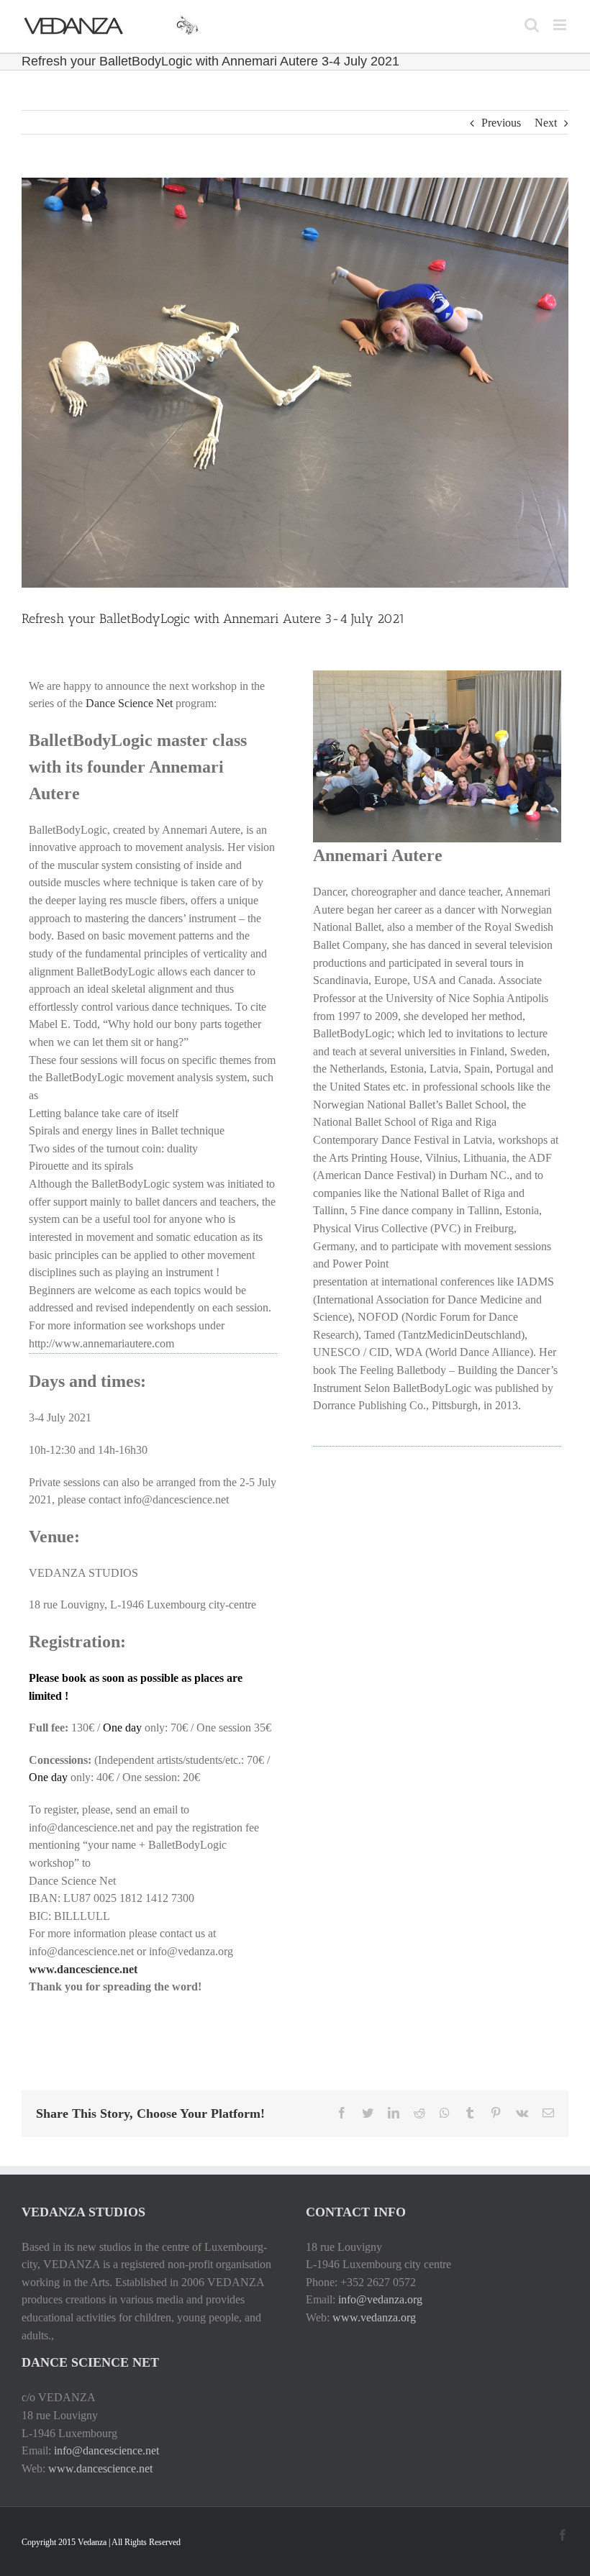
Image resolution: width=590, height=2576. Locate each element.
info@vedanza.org (380, 2299)
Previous (501, 123)
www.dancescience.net (100, 2468)
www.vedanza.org (374, 2317)
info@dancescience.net (106, 2450)
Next (546, 123)
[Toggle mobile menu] (561, 25)
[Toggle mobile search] (532, 25)
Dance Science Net (129, 703)
